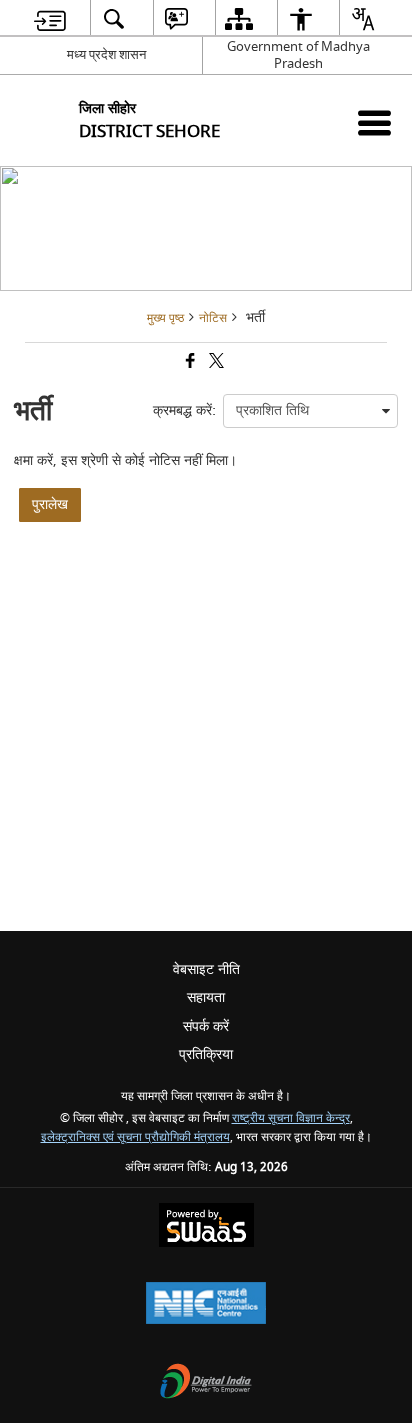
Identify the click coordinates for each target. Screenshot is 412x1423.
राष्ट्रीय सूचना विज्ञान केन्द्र (291, 1118)
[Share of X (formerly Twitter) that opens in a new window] (215, 363)
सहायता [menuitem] (206, 997)
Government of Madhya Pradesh (298, 55)
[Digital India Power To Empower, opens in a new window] (206, 1383)
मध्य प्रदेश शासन (106, 54)
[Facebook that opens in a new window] (189, 363)
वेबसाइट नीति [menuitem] (206, 969)
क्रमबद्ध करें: (184, 410)
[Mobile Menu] (374, 122)
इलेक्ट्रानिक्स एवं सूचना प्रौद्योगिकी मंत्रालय (135, 1137)
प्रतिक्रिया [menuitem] (206, 1054)
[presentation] (310, 411)
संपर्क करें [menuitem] (206, 1026)
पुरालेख (50, 504)
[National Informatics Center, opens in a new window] (206, 1305)
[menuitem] (50, 18)
